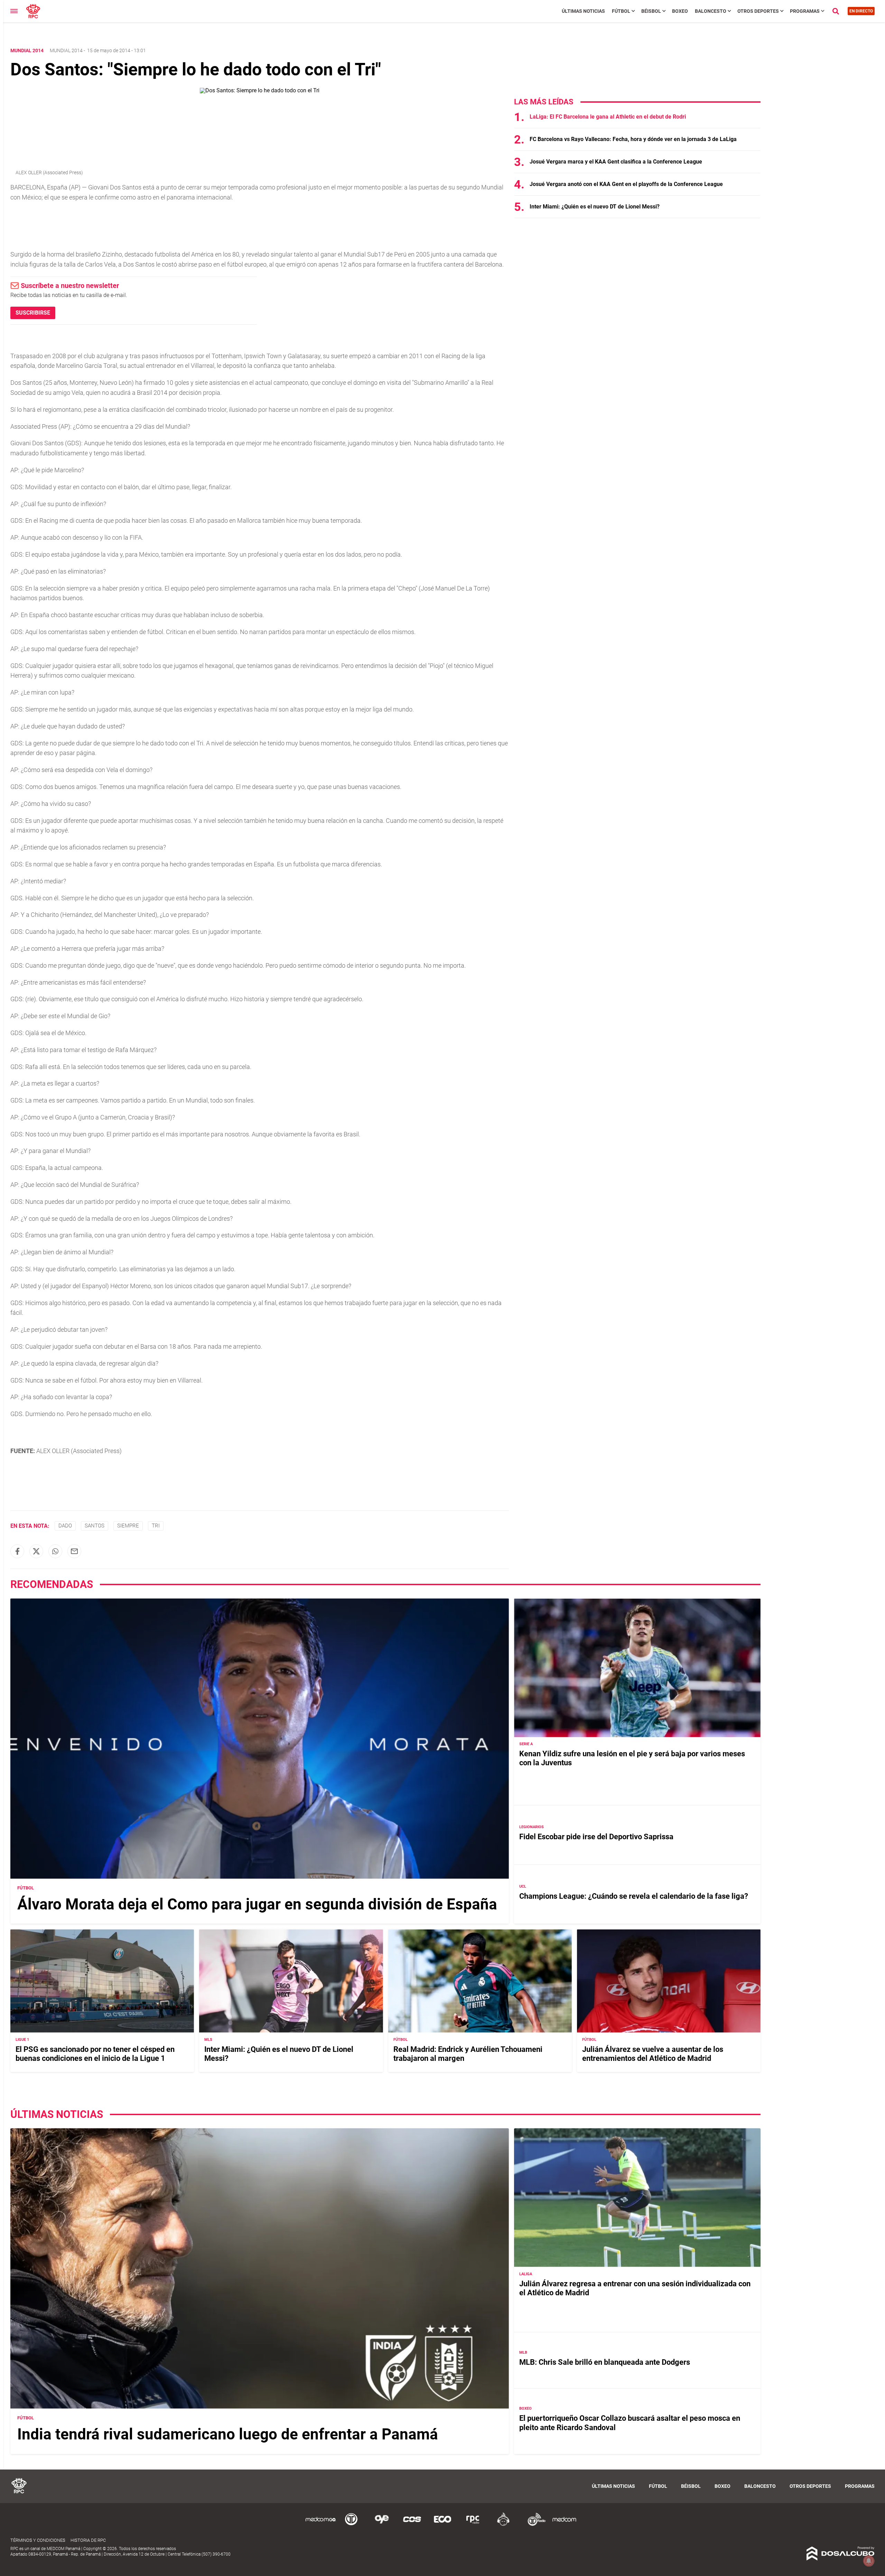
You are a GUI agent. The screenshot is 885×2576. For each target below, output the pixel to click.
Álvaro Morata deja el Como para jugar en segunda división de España (257, 1904)
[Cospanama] (412, 2525)
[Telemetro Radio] (534, 2525)
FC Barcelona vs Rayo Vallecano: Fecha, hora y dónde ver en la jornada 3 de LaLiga (633, 139)
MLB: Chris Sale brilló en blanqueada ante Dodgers (605, 2362)
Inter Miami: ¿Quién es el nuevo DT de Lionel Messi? (595, 207)
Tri (156, 1526)
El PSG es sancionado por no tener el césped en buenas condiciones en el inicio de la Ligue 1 (95, 2054)
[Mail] (74, 1551)
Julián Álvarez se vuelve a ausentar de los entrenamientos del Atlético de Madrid (653, 2054)
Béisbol (651, 11)
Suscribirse (33, 313)
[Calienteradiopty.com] (503, 2525)
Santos (95, 1526)
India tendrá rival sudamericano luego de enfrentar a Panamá (228, 2434)
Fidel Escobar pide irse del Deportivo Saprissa (596, 1837)
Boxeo (680, 11)
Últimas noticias (583, 11)
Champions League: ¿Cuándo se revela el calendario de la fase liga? (634, 1896)
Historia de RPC (88, 2540)
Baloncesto (711, 11)
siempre (128, 1526)
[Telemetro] (351, 2525)
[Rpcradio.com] (473, 2525)
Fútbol (621, 11)
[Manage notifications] (869, 2561)
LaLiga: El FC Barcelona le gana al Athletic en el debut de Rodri (608, 117)
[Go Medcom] (321, 2525)
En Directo (861, 11)
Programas (805, 11)
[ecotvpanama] (442, 2525)
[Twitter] (36, 1551)
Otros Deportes (758, 11)
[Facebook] (17, 1551)
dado (65, 1526)
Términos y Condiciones (38, 2540)
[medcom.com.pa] (564, 2525)
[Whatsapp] (55, 1551)
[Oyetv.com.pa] (382, 2525)
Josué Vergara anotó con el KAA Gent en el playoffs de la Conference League (626, 184)
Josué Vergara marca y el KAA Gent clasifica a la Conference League (616, 162)
